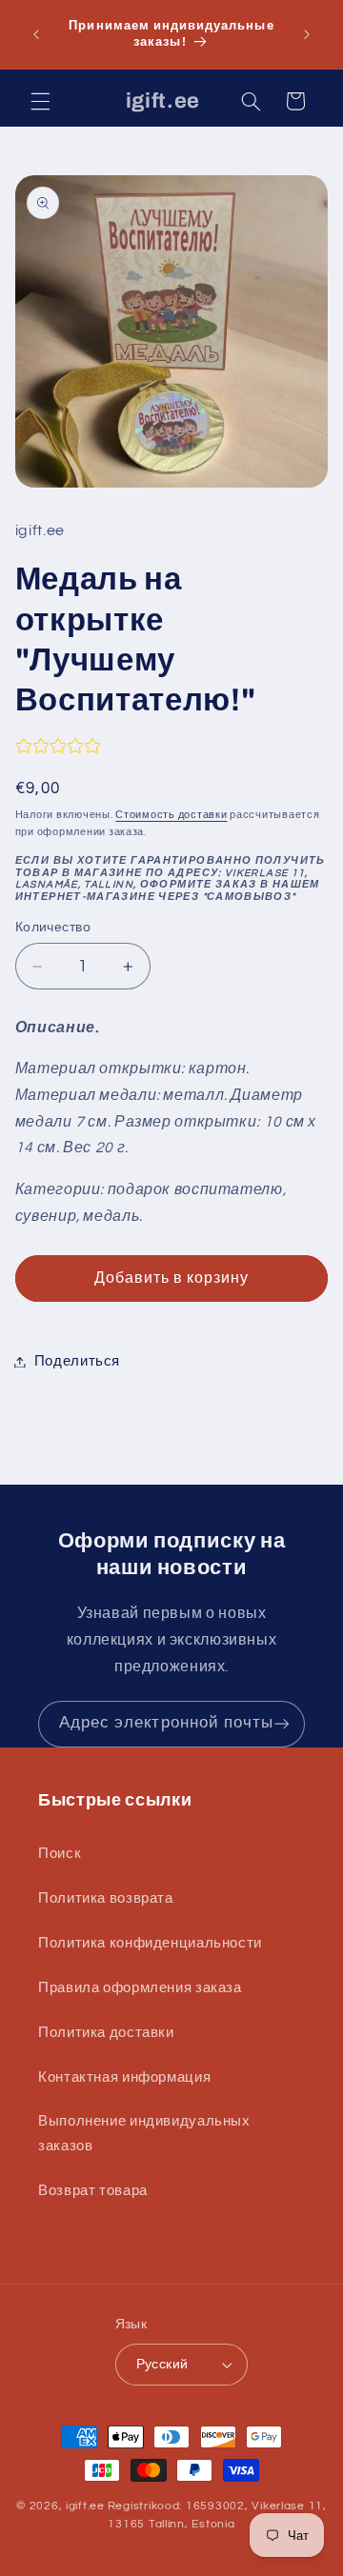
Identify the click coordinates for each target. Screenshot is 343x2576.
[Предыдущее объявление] (36, 34)
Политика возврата (106, 1898)
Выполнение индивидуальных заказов (144, 2134)
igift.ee (85, 2506)
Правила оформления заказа (140, 1988)
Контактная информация (124, 2077)
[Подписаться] (282, 1724)
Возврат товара (93, 2191)
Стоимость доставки (171, 815)
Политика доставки (106, 2033)
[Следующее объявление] (307, 34)
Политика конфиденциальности (150, 1943)
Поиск (60, 1854)
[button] (40, 101)
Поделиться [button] (77, 1361)
